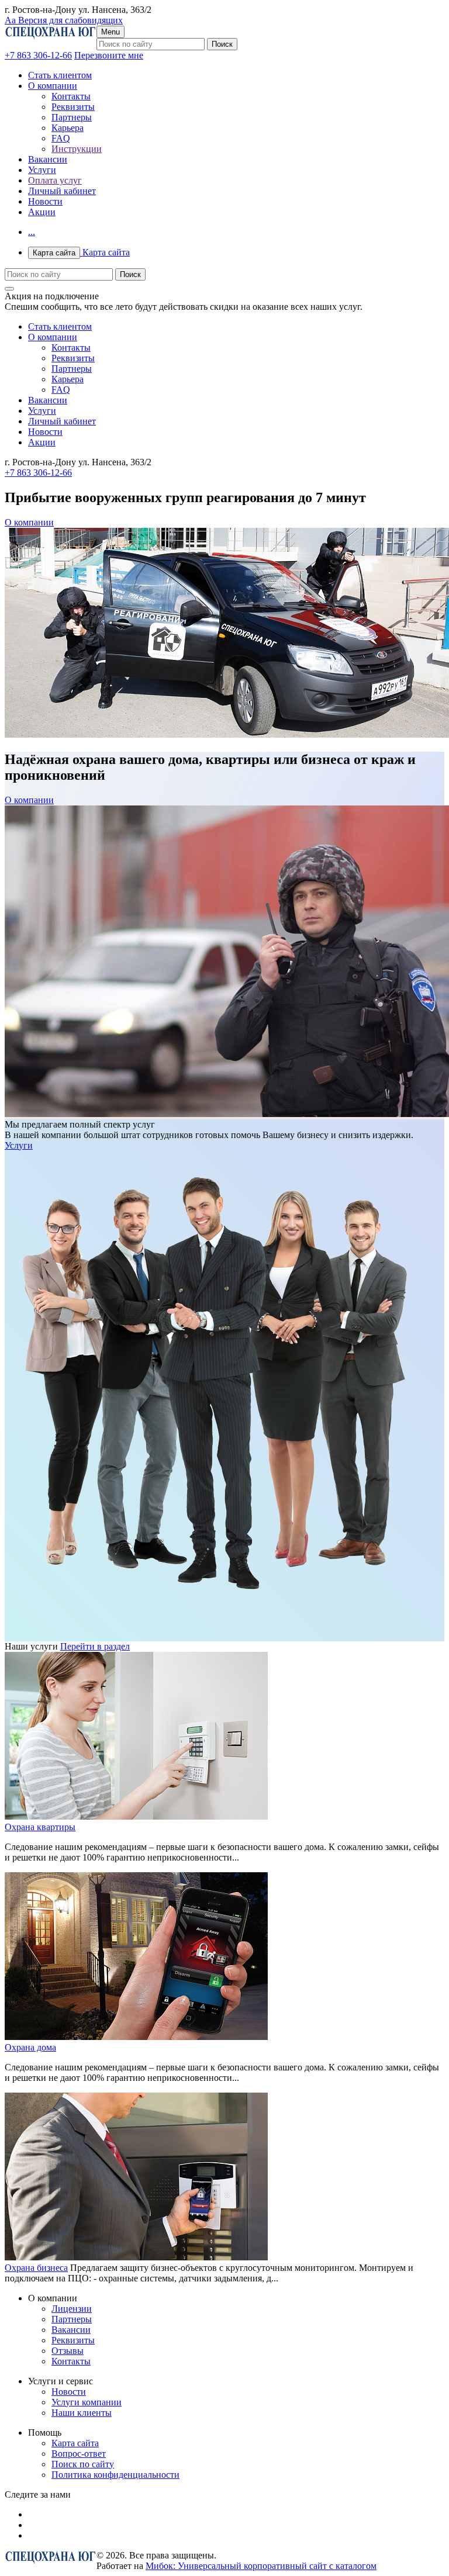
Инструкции (77, 149)
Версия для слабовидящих (64, 20)
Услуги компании (87, 2402)
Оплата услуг (55, 180)
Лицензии (72, 2309)
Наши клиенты (82, 2413)
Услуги (42, 170)
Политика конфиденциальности (115, 2475)
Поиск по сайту (83, 2464)
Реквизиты (73, 107)
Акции (42, 212)
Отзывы (68, 2351)
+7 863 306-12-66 (38, 55)
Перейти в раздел (95, 1646)
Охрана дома (30, 2047)
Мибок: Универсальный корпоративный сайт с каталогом (261, 2566)
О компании (53, 86)
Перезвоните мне (109, 55)
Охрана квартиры (40, 1827)
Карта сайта (81, 252)
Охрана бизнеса (36, 2268)
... (32, 232)
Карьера (68, 128)
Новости (45, 201)
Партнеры (72, 117)
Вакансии (48, 159)
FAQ (61, 138)
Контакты (71, 96)
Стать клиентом (60, 75)
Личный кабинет (62, 191)
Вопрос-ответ (79, 2454)
